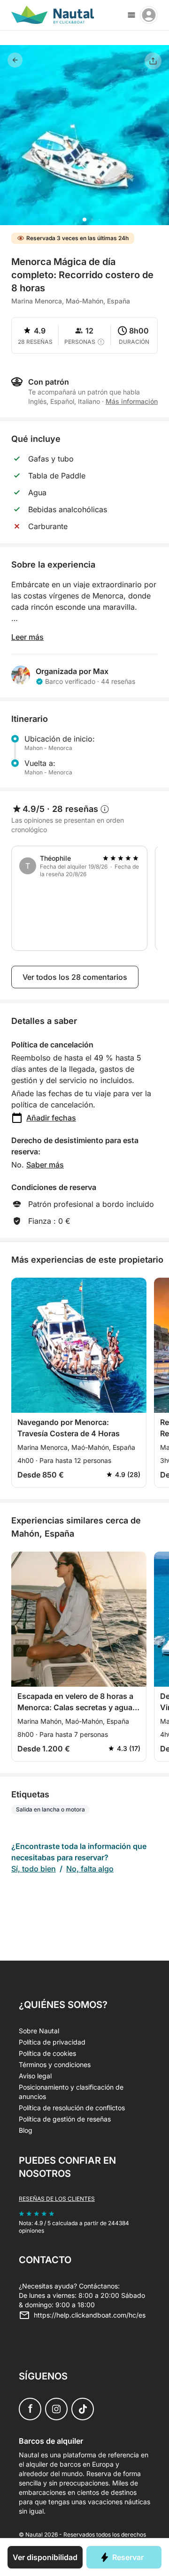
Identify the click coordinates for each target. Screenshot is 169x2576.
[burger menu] (131, 15)
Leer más (27, 637)
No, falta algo (90, 1869)
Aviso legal (35, 2076)
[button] (84, 220)
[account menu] (149, 15)
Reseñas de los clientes (57, 2199)
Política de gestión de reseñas (65, 2119)
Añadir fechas (51, 1118)
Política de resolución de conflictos (72, 2108)
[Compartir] (153, 61)
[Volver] (15, 60)
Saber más (45, 1165)
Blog (26, 2130)
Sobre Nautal (39, 2031)
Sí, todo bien (34, 1869)
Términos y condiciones (55, 2065)
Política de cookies (47, 2053)
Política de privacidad (52, 2042)
